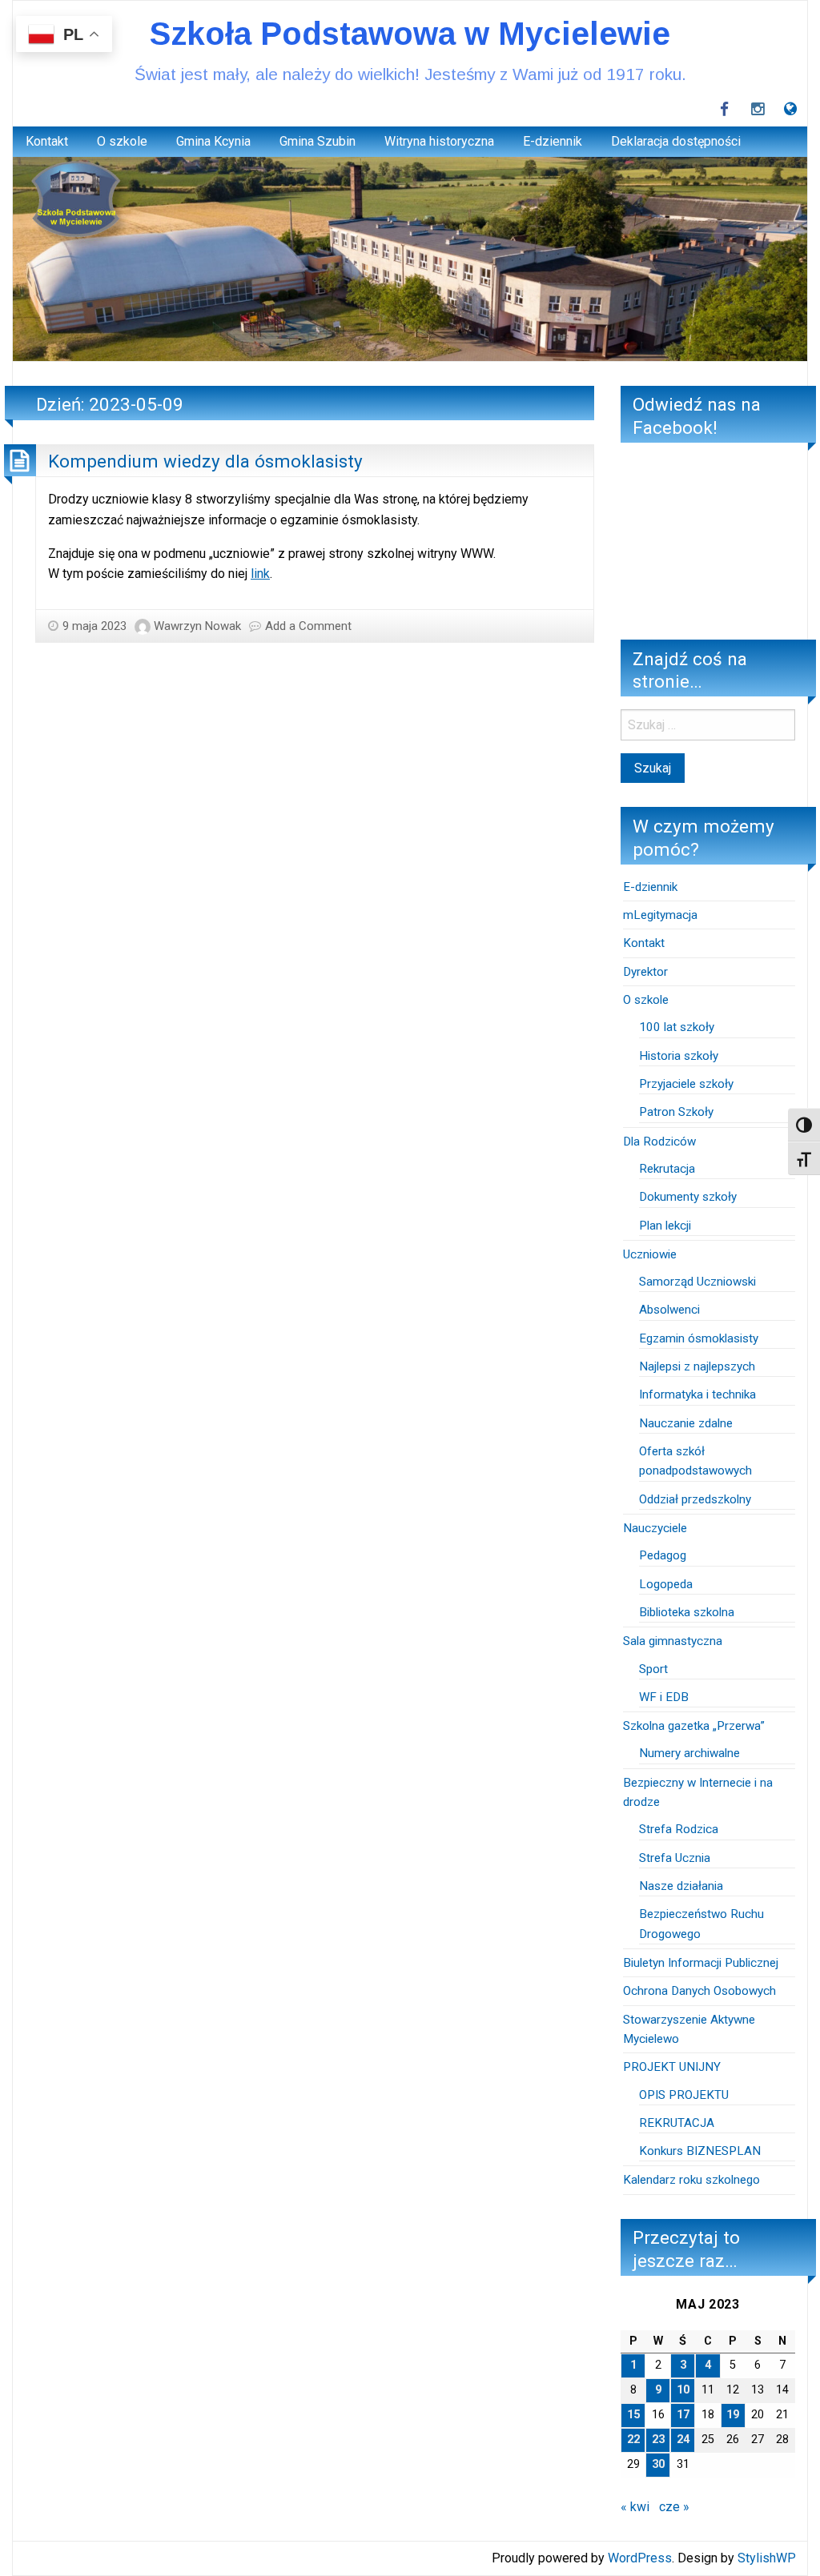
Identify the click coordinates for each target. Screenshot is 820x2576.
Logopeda (666, 1584)
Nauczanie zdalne (686, 1423)
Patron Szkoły (676, 1112)
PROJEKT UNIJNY (672, 2067)
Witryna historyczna (439, 141)
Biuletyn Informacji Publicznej (701, 1963)
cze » (674, 2507)
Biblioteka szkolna (687, 1612)
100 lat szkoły (677, 1027)
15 (633, 2415)
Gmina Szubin (318, 141)
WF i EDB (664, 1697)
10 (683, 2390)
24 (683, 2440)
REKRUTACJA (678, 2123)
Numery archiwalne (689, 1753)
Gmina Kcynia (213, 141)
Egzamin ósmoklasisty (699, 1338)
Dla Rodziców (659, 1142)
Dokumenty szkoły (688, 1197)
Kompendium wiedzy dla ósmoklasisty (205, 461)
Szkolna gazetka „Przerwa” (694, 1726)
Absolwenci (669, 1310)
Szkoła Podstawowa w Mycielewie (410, 34)
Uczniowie (650, 1254)
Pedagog (663, 1555)
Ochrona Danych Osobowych (699, 1991)
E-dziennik (553, 141)
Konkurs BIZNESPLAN (700, 2151)
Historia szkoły (679, 1056)
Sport (653, 1669)
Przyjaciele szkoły (686, 1084)
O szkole (122, 141)
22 (633, 2440)
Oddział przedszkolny (695, 1499)
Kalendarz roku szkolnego (691, 2180)
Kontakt (47, 141)
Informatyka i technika (697, 1394)
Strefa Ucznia (675, 1858)
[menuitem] (47, 142)
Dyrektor (645, 972)
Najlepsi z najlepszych (697, 1366)
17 (683, 2415)
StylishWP (767, 2558)
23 (658, 2440)
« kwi (635, 2507)
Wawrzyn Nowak (197, 626)
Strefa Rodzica (679, 1829)
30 (658, 2464)
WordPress (640, 2558)
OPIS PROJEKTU (684, 2095)
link (260, 574)
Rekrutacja (667, 1169)
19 (733, 2415)
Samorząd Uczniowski (697, 1282)
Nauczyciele (655, 1528)
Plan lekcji (665, 1226)
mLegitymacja (660, 915)
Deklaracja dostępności (676, 141)
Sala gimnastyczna (673, 1641)
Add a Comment (308, 626)
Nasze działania (681, 1886)
